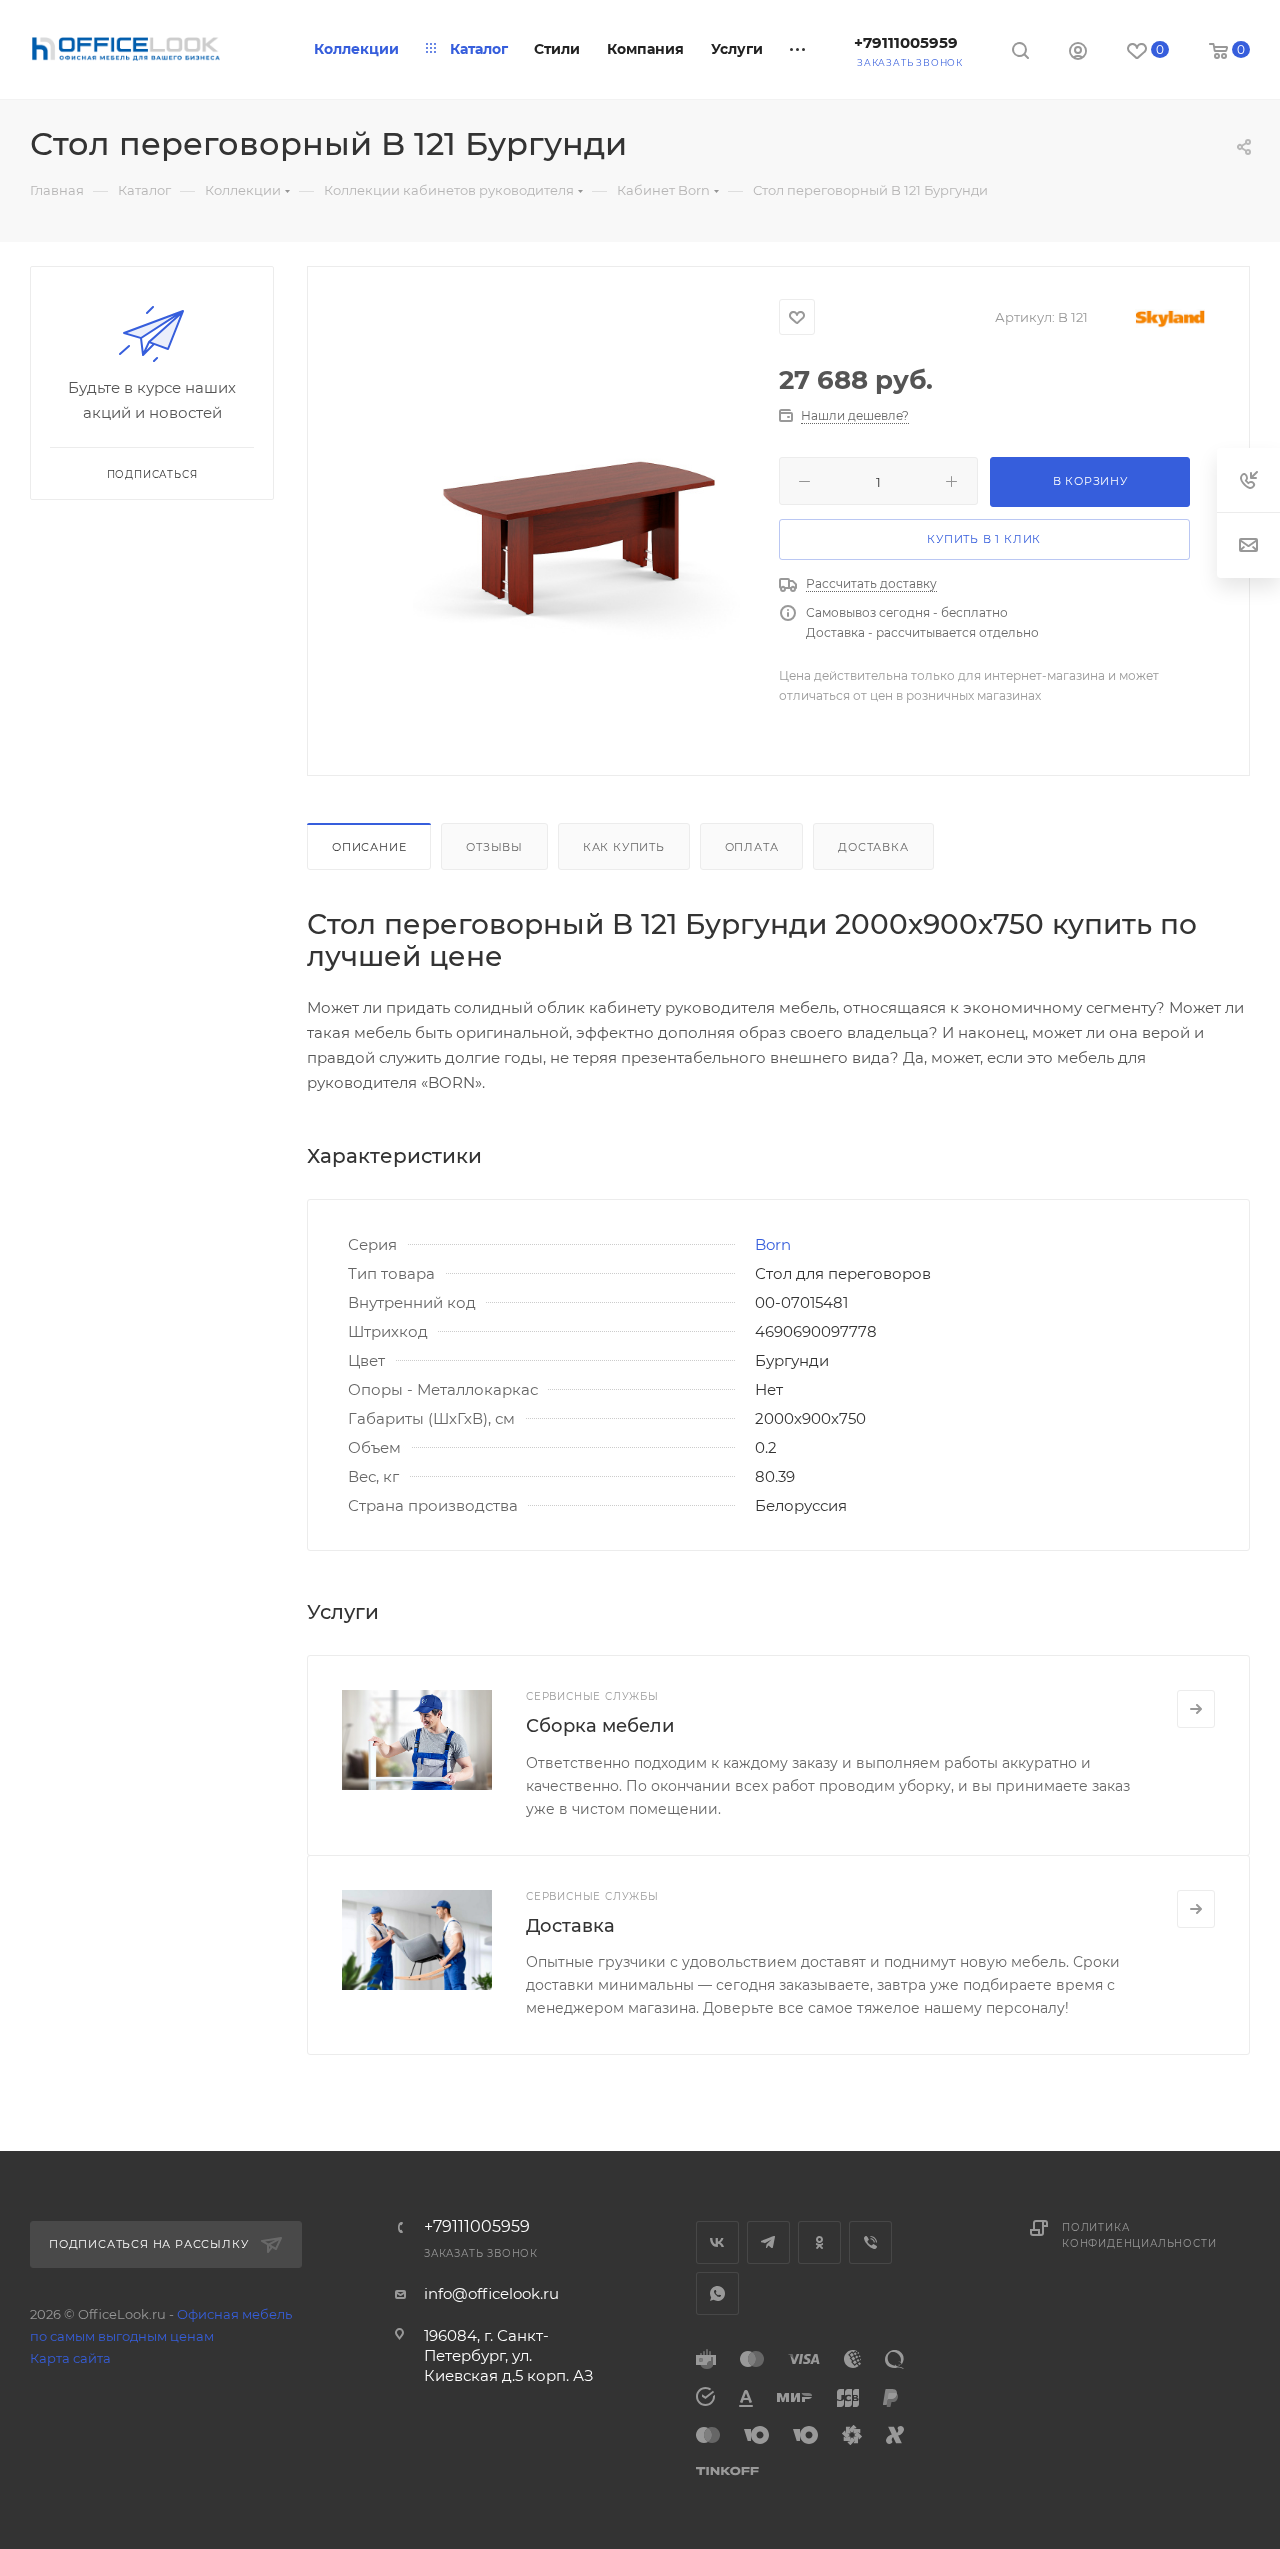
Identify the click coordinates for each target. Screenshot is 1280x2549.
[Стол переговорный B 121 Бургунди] (576, 517)
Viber (870, 2242)
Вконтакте (717, 2242)
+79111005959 (906, 42)
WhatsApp (717, 2293)
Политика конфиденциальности (1139, 2235)
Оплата (752, 847)
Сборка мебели (600, 1726)
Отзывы (494, 847)
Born (773, 1244)
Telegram (768, 2242)
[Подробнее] (1196, 1709)
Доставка (873, 847)
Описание (369, 847)
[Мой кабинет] (1078, 53)
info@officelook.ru (491, 2293)
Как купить (624, 847)
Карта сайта (70, 2358)
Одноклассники (819, 2242)
